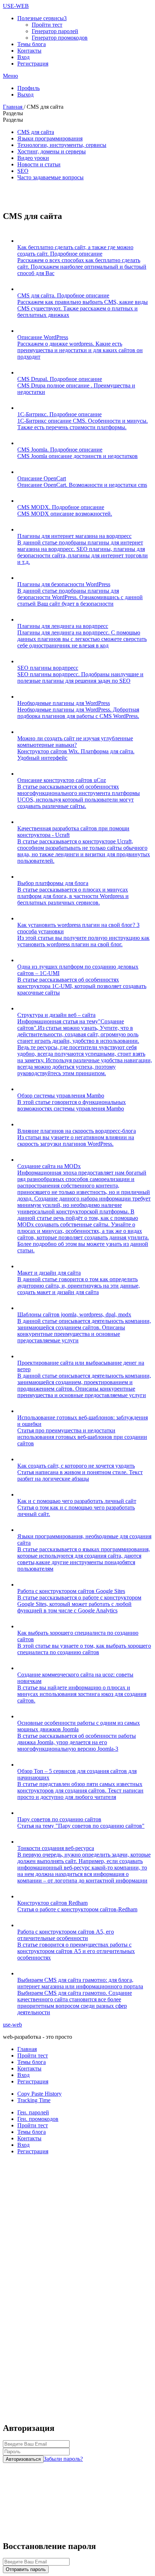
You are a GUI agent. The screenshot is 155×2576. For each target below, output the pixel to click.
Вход (23, 57)
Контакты (29, 51)
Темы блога (32, 44)
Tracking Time (34, 2100)
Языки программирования (50, 138)
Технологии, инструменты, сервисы (62, 145)
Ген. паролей (33, 2112)
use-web (12, 2025)
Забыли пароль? (63, 2459)
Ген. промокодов (38, 2119)
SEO (23, 171)
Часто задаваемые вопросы (50, 177)
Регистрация (33, 64)
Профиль (28, 88)
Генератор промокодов (60, 38)
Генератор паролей (55, 31)
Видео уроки (33, 158)
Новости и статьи (39, 164)
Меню (10, 76)
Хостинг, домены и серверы (52, 151)
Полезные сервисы (42, 18)
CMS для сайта (36, 132)
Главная (13, 107)
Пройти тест (47, 25)
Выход (25, 95)
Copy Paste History (39, 2094)
